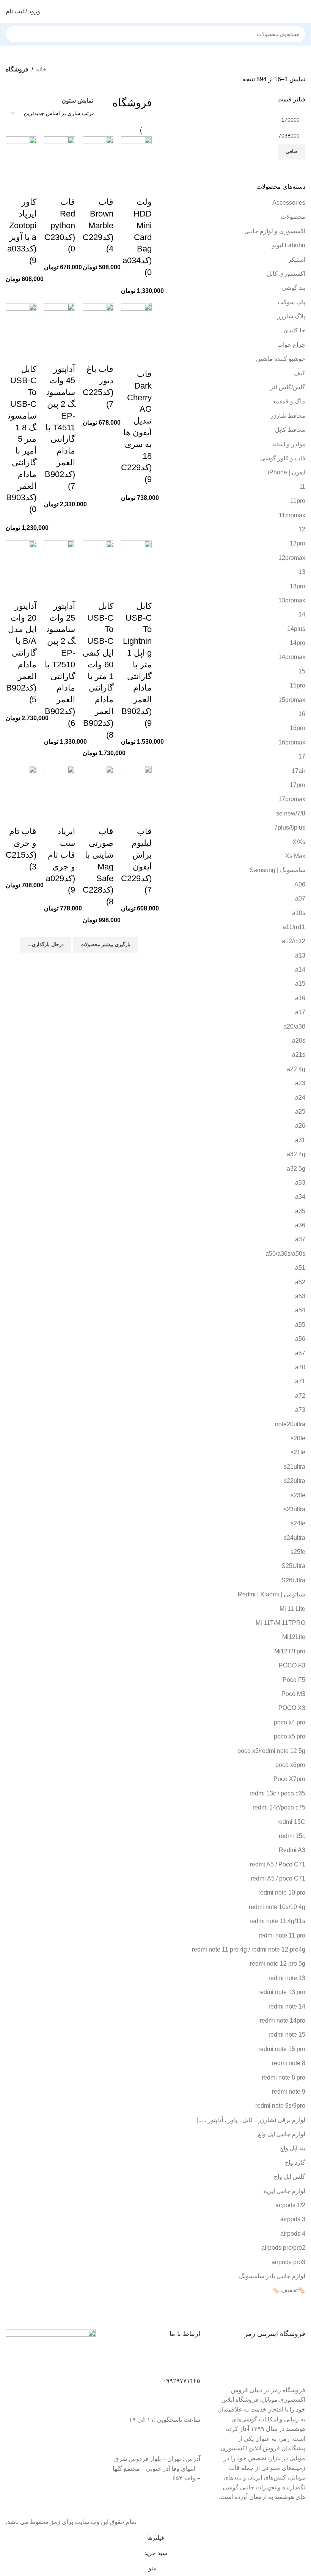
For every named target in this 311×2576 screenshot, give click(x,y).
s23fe (298, 1495)
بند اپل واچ (293, 2148)
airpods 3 (293, 2219)
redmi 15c (292, 1836)
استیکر (297, 260)
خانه (41, 69)
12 (302, 529)
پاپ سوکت (291, 302)
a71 (300, 1381)
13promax (292, 600)
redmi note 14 (287, 2006)
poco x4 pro (290, 1722)
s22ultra (295, 1481)
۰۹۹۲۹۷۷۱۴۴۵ (181, 2381)
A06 (300, 884)
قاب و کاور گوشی (283, 458)
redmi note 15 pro (282, 2049)
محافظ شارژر (288, 416)
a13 (300, 955)
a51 (300, 1268)
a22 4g (296, 1069)
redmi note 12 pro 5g (278, 1964)
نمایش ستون (77, 100)
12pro (298, 543)
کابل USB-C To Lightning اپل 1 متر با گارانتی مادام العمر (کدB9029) (137, 665)
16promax (292, 742)
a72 (300, 1396)
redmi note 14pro (283, 2021)
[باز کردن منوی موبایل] (302, 11)
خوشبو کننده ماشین (281, 359)
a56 (300, 1339)
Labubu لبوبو (289, 245)
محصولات (293, 217)
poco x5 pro (290, 1736)
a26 (300, 1126)
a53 (300, 1296)
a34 (300, 1197)
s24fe (298, 1523)
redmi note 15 (287, 2035)
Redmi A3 (292, 1850)
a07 (300, 898)
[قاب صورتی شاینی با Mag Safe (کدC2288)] (98, 786)
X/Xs (299, 842)
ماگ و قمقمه (289, 401)
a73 (300, 1410)
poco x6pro (290, 1765)
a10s (299, 913)
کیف (300, 373)
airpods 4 (293, 2234)
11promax (292, 515)
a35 (300, 1211)
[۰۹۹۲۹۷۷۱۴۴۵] (191, 2363)
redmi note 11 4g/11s (277, 1921)
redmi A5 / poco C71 (278, 1878)
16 (302, 714)
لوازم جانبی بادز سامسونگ (272, 2276)
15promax (292, 700)
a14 (300, 970)
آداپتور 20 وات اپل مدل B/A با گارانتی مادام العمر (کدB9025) (21, 653)
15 (302, 671)
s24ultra (295, 1538)
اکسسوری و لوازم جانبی (275, 231)
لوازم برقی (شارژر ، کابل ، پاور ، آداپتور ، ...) (251, 2120)
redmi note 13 (287, 1978)
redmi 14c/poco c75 (279, 1807)
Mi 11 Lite (292, 1609)
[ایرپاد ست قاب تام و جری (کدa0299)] (59, 786)
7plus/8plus (290, 827)
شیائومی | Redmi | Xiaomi (272, 1594)
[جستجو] (3, 30)
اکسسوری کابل (286, 274)
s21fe (298, 1452)
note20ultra (290, 1424)
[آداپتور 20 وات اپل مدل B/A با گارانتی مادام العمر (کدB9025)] (21, 560)
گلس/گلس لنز (288, 387)
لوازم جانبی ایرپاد (284, 2191)
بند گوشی (293, 288)
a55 (300, 1325)
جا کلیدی (294, 330)
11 (302, 487)
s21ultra (295, 1467)
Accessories (289, 203)
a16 (300, 998)
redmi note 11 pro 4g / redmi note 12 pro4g (249, 1949)
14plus (296, 629)
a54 (300, 1310)
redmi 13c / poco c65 (277, 1793)
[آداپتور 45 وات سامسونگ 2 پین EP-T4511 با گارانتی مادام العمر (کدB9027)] (59, 323)
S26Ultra (293, 1580)
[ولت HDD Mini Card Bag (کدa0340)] (136, 156)
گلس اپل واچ (290, 2177)
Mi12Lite (294, 1637)
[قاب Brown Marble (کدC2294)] (98, 156)
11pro (298, 501)
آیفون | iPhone (287, 472)
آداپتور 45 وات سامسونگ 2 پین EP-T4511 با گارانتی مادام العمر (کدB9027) (60, 427)
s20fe (298, 1438)
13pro (298, 586)
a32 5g (296, 1169)
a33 (300, 1183)
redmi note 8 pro (284, 2077)
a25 (300, 1112)
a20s (299, 1041)
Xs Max (295, 856)
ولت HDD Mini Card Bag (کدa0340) (137, 237)
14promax (292, 657)
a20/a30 (294, 1026)
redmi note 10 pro (282, 1892)
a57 (300, 1353)
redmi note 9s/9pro (280, 2106)
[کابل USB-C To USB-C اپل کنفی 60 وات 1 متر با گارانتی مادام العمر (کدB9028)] (98, 560)
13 (302, 572)
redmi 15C (291, 1822)
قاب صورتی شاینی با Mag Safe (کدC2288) (98, 866)
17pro (298, 785)
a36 (300, 1225)
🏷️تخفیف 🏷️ (289, 2290)
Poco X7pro (289, 1779)
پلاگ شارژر (291, 316)
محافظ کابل (290, 430)
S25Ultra (293, 1566)
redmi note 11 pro (282, 1935)
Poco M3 (293, 1694)
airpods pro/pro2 (283, 2248)
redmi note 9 (289, 2092)
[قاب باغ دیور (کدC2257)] (98, 323)
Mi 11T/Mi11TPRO (280, 1623)
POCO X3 (292, 1708)
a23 (300, 1083)
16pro (298, 728)
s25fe (298, 1552)
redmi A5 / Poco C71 (278, 1864)
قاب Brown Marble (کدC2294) (98, 225)
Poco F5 (294, 1680)
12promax (292, 558)
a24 (300, 1098)
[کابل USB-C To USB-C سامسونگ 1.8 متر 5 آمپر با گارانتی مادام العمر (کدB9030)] (21, 323)
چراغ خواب (291, 345)
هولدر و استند (289, 444)
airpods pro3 (288, 2262)
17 (302, 756)
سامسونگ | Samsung (277, 870)
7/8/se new (291, 813)
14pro (298, 643)
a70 (300, 1367)
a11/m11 (294, 927)
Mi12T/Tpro (290, 1651)
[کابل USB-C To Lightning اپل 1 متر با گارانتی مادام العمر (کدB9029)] (136, 560)
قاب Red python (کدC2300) (60, 225)
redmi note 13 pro (282, 1992)
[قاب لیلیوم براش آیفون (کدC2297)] (136, 786)
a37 (300, 1239)
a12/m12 (294, 941)
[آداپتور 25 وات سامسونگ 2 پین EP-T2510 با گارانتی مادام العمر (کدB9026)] (59, 560)
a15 (300, 984)
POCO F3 (292, 1665)
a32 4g (296, 1154)
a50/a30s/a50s (285, 1254)
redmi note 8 (289, 2063)
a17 (300, 1012)
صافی (292, 151)
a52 (300, 1282)
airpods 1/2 (290, 2205)
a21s (299, 1055)
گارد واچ (295, 2163)
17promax (292, 799)
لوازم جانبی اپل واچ (281, 2134)
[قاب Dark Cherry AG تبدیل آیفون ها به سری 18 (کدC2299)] (136, 326)
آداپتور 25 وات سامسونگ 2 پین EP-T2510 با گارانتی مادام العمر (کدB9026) (60, 665)
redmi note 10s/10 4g (277, 1907)
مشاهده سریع (142, 187)
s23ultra (295, 1509)
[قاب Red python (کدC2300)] (59, 156)
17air (298, 771)
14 (302, 614)
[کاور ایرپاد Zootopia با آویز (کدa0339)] (21, 156)
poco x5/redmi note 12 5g (271, 1751)
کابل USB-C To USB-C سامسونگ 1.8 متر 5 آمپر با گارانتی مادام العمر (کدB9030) (21, 439)
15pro (298, 685)
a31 (300, 1140)
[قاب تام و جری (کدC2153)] (21, 786)
